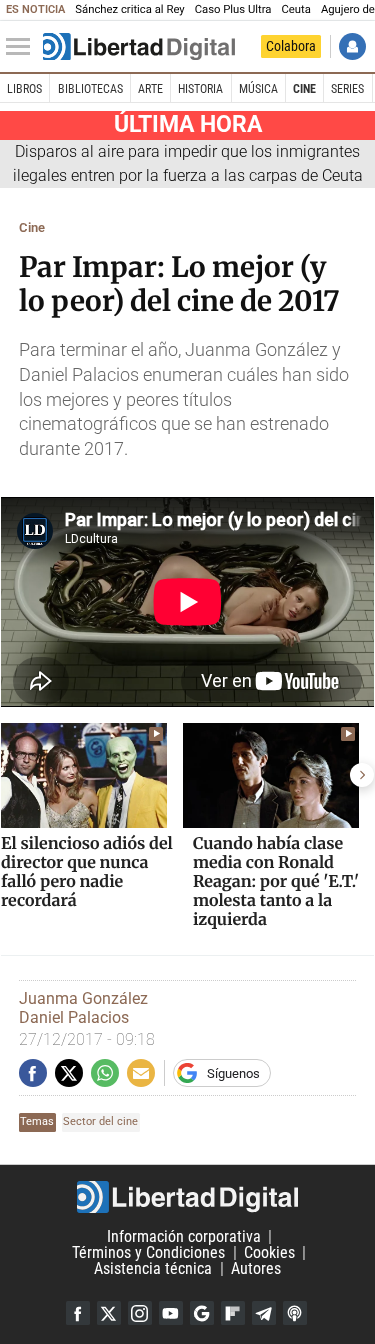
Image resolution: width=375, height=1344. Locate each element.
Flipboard (233, 1313)
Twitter (109, 1313)
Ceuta (295, 9)
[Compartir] (33, 1073)
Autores (256, 1268)
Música (258, 89)
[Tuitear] (69, 1073)
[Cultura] (139, 47)
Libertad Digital (187, 1197)
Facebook (78, 1313)
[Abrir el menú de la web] (23, 47)
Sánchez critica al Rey (129, 9)
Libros (24, 89)
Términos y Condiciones (148, 1252)
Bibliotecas (90, 89)
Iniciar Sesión (352, 46)
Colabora (291, 46)
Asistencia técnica (153, 1268)
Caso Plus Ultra (233, 9)
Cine (304, 89)
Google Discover (202, 1313)
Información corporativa (184, 1236)
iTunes (295, 1313)
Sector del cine (100, 1121)
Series (347, 89)
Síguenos (233, 1073)
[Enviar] (105, 1073)
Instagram (140, 1313)
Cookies (269, 1252)
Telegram (264, 1313)
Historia (200, 89)
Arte (150, 89)
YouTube (171, 1313)
